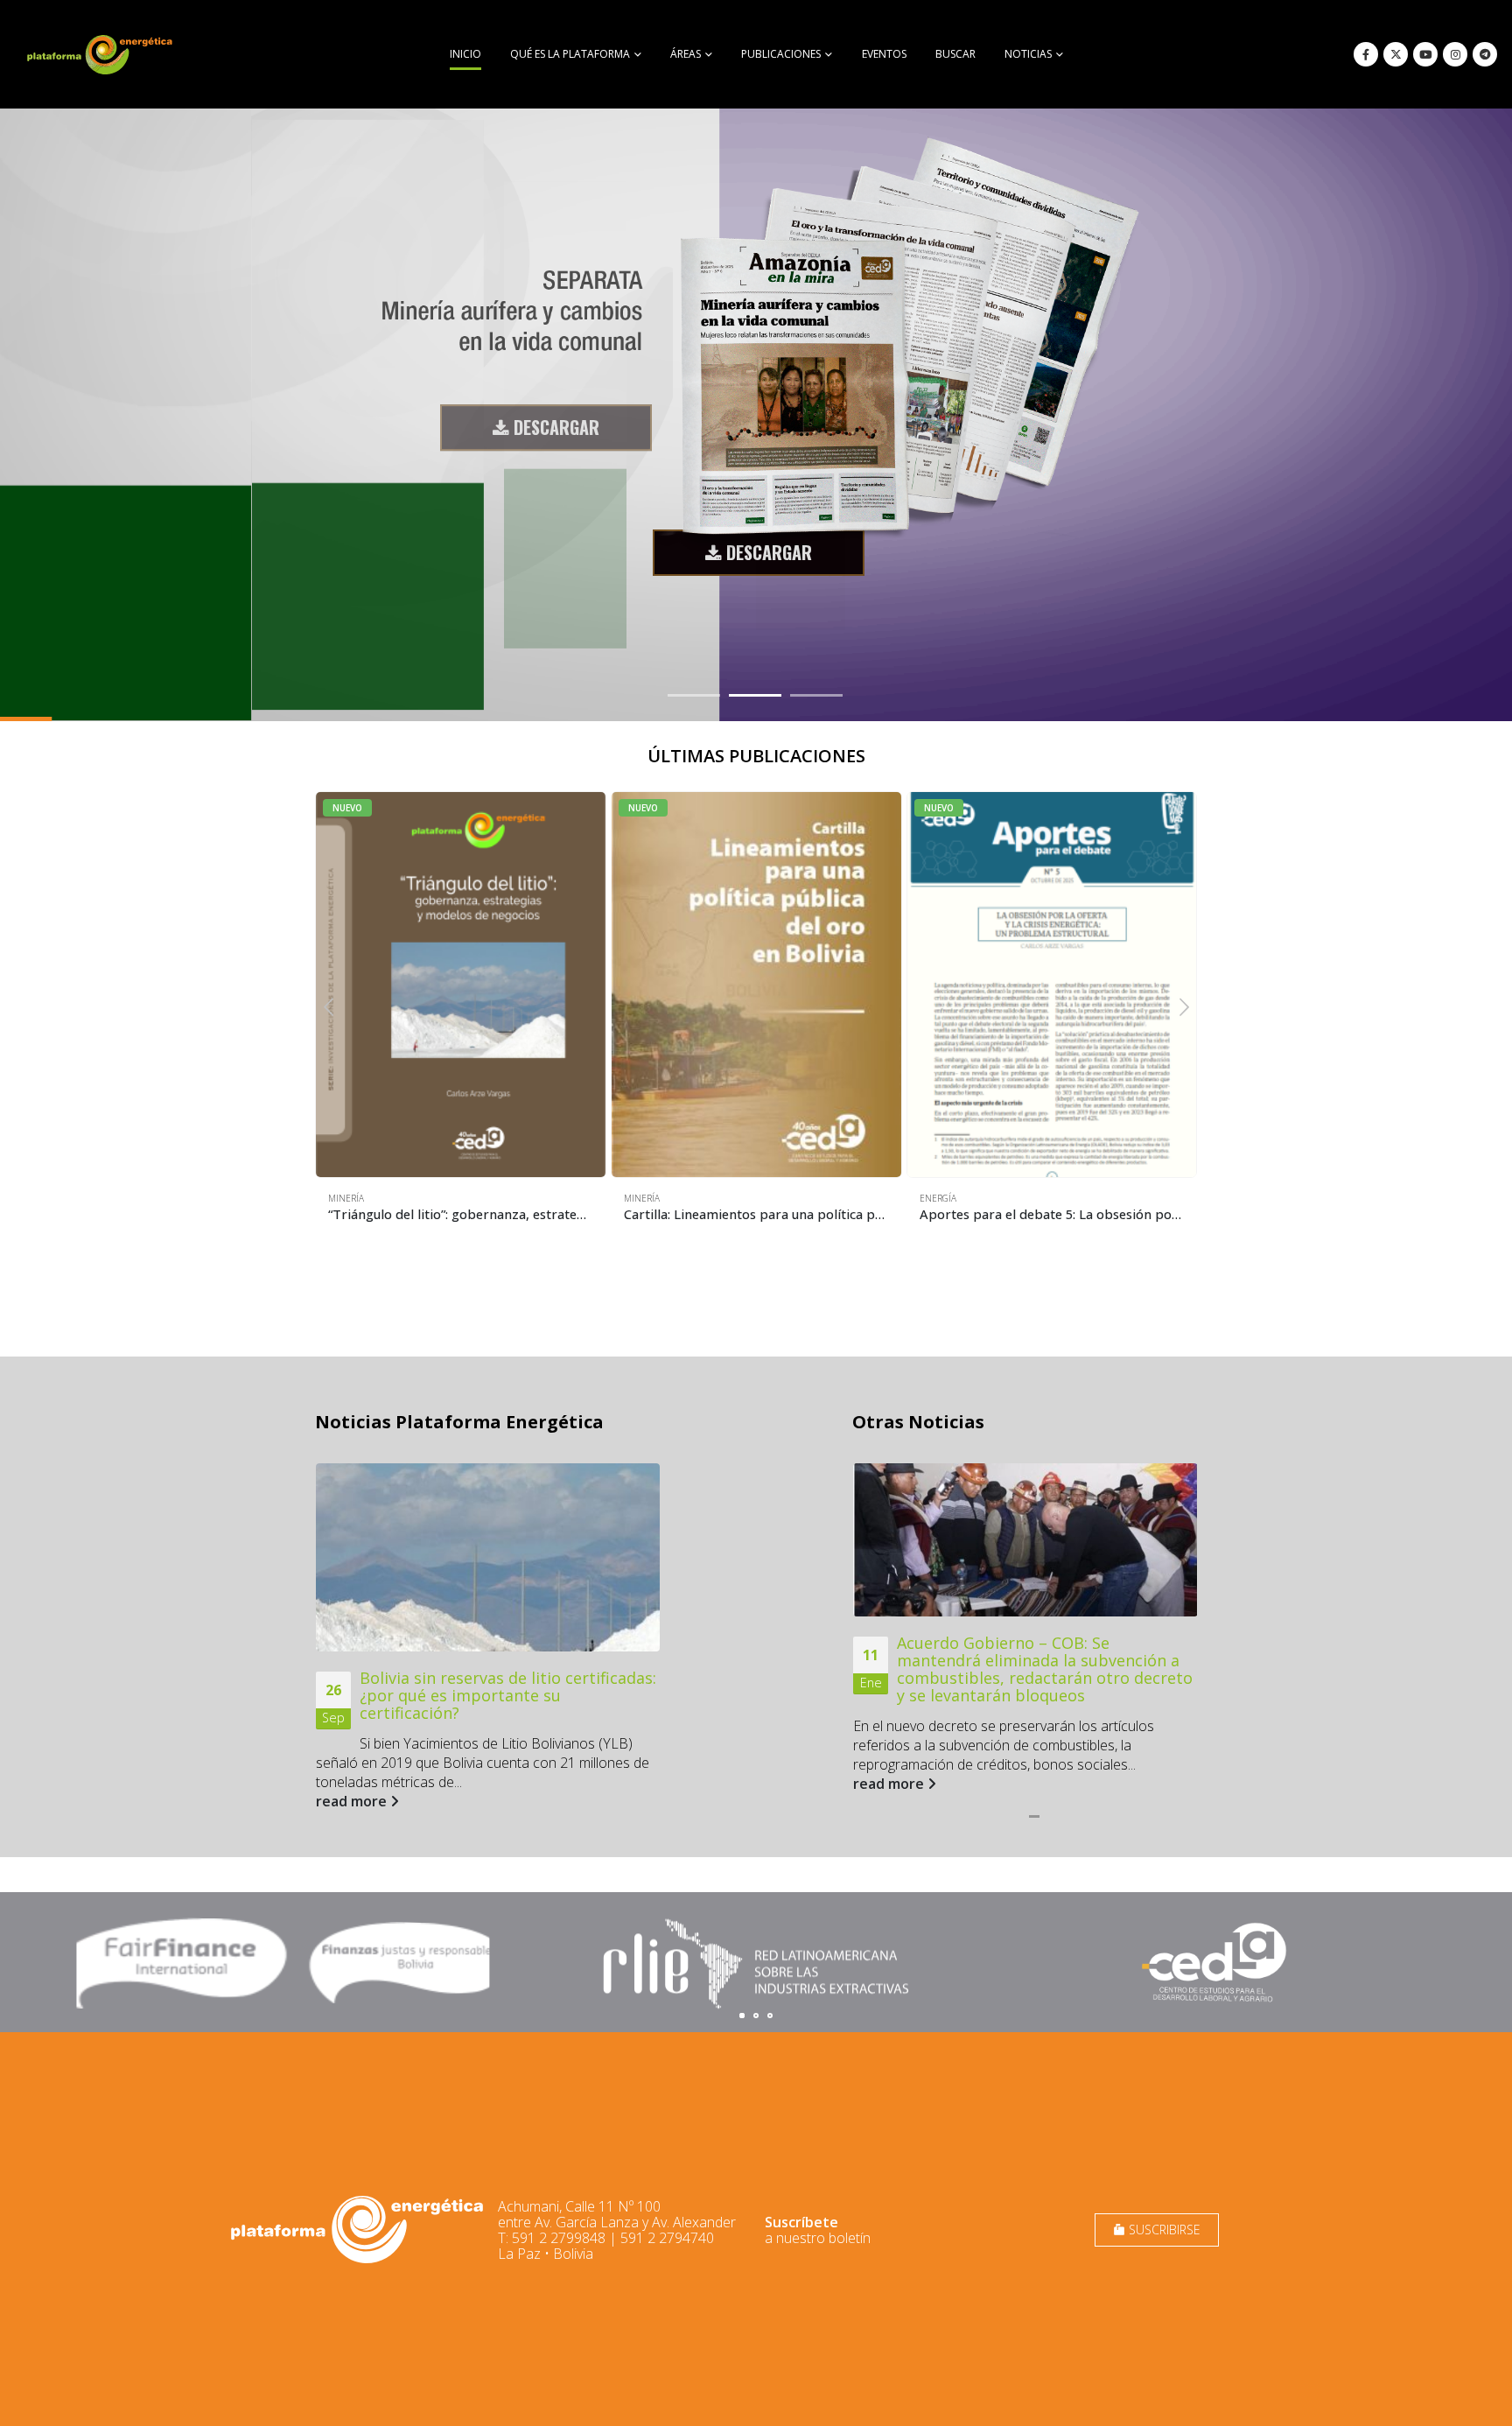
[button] (328, 1006)
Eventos (884, 54)
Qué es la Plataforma (570, 54)
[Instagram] (1455, 54)
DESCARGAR (554, 411)
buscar (955, 54)
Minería (346, 1198)
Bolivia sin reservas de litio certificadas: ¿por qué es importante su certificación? (508, 1695)
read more (353, 1801)
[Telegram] (1485, 54)
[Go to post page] (488, 1557)
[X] (1396, 54)
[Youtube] (1425, 54)
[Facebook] (1366, 54)
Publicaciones (781, 54)
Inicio (465, 54)
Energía (938, 1198)
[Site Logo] (101, 54)
